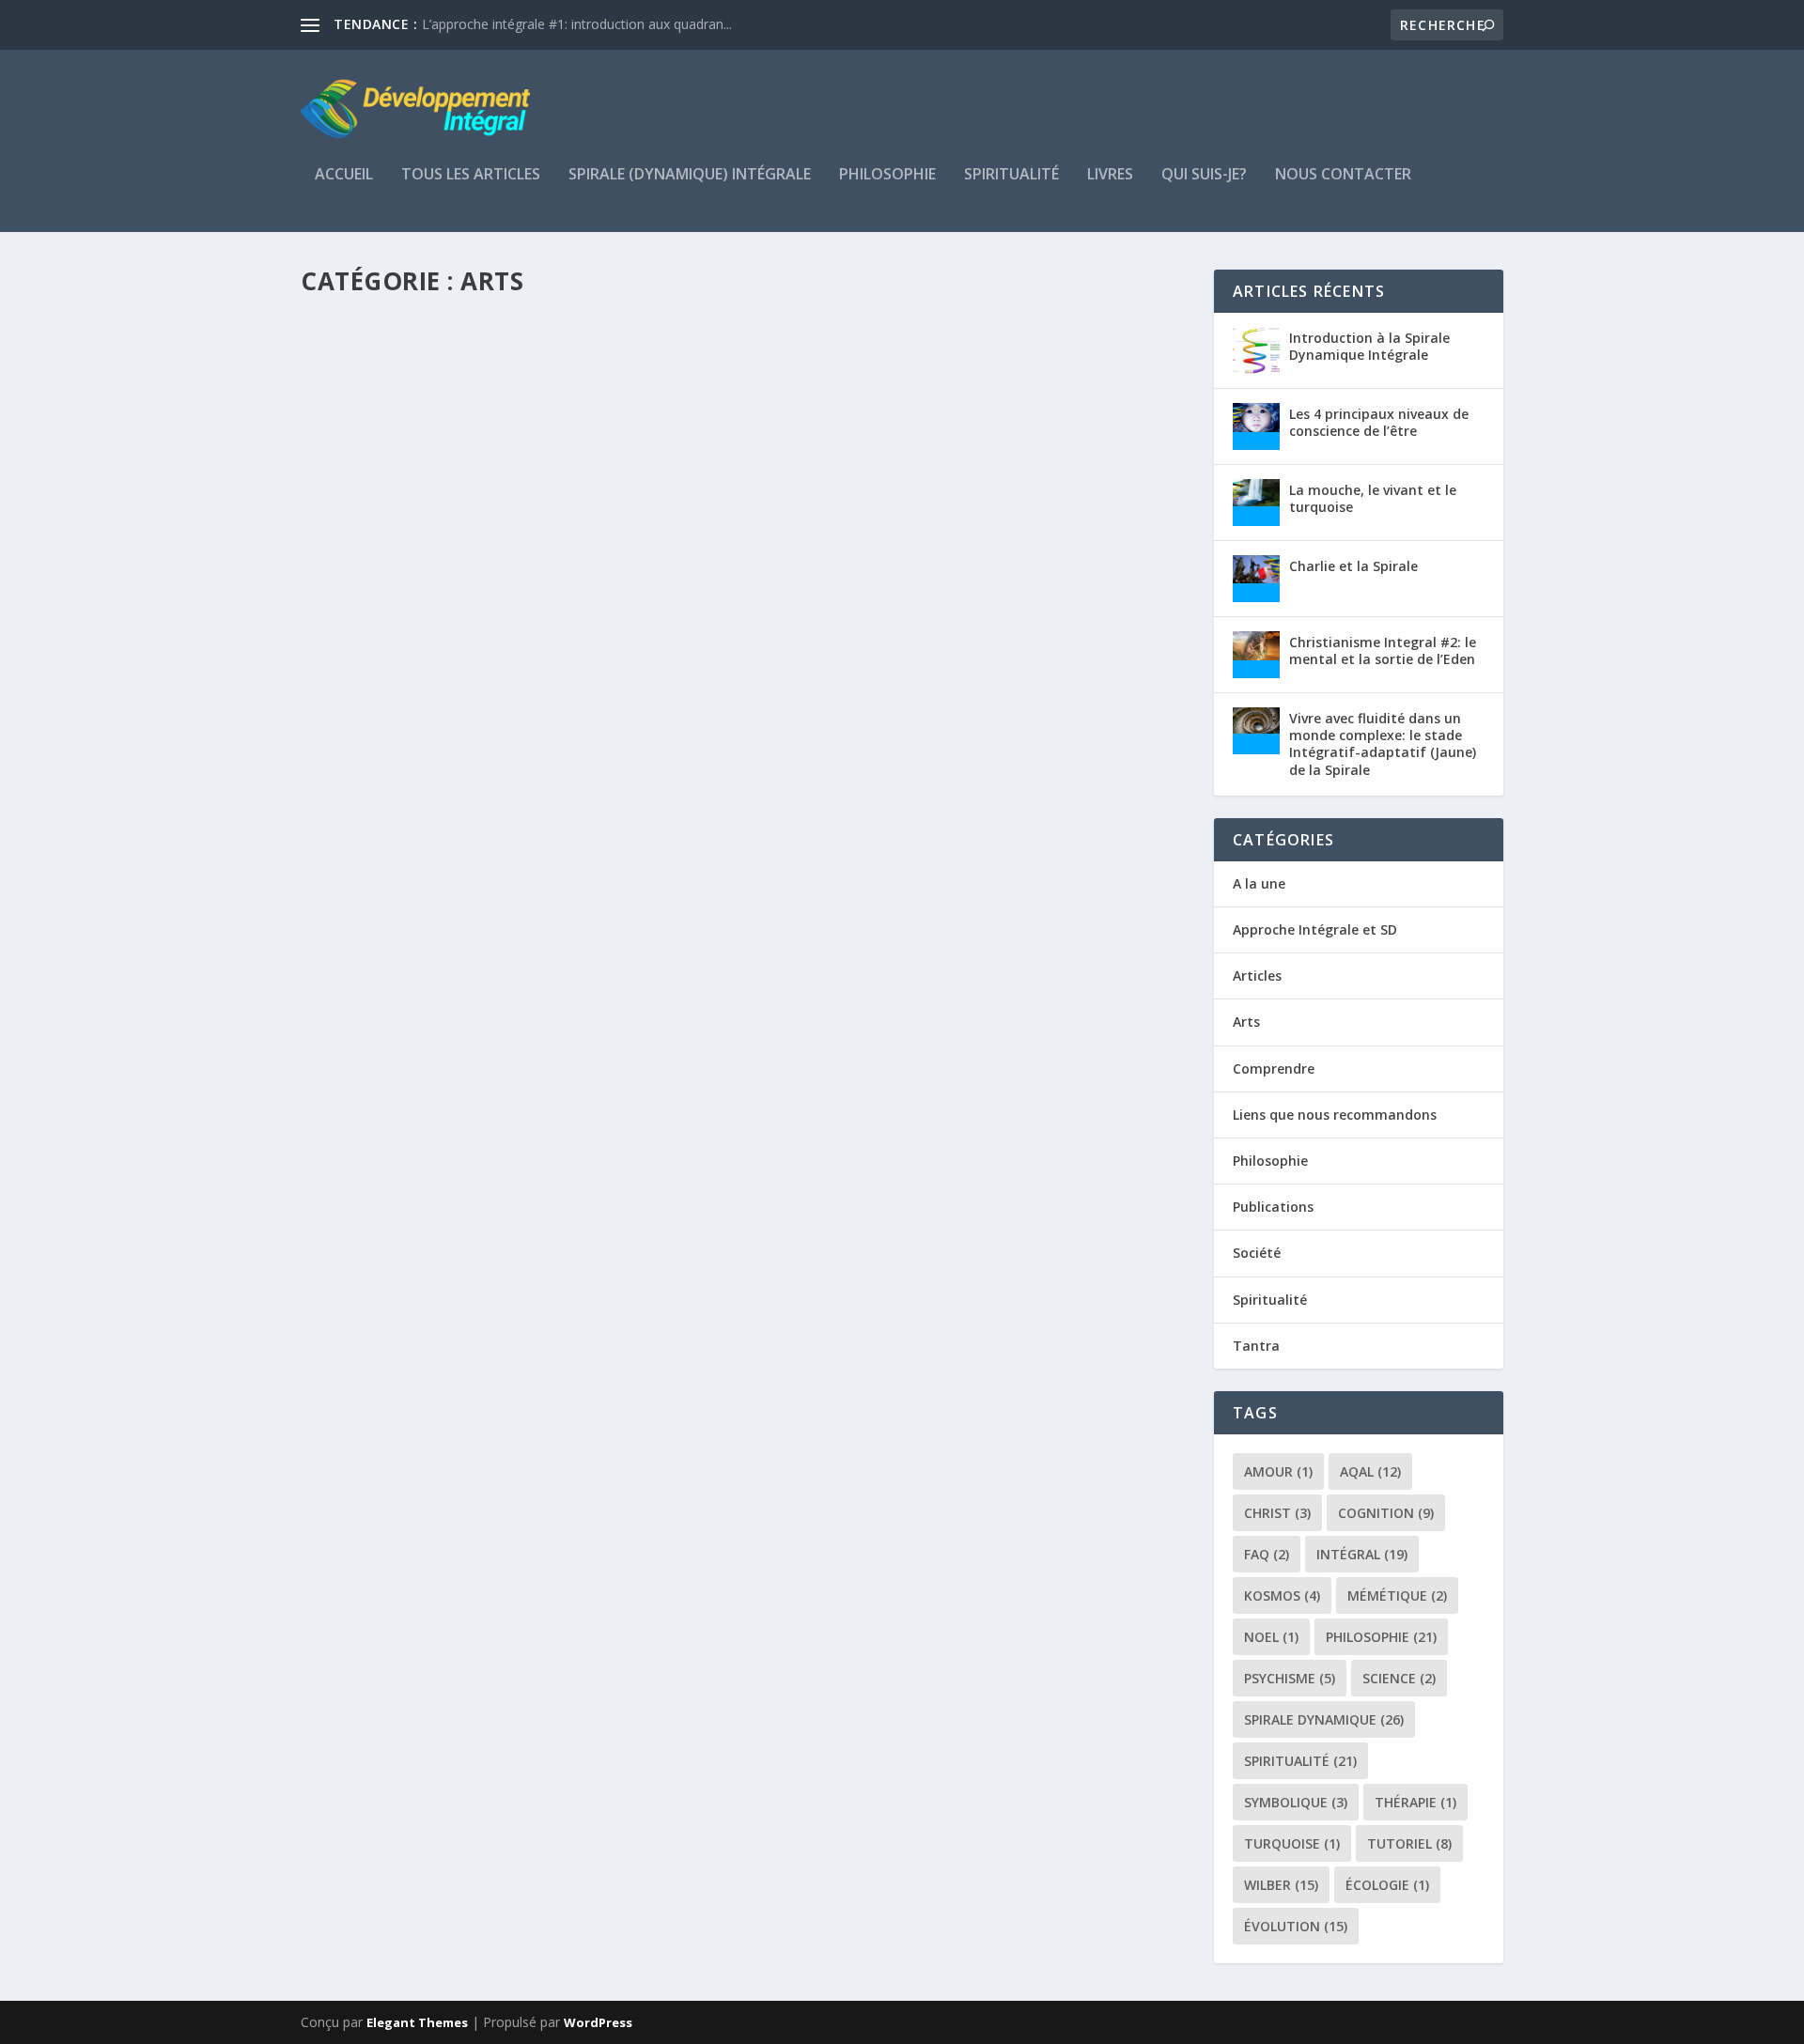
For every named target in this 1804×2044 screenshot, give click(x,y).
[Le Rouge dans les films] (555, 507)
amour (1278, 1471)
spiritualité (1300, 1761)
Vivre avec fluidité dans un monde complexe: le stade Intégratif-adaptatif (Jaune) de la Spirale (1383, 744)
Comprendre (1274, 1068)
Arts (529, 763)
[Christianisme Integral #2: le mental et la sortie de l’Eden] (1256, 655)
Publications (1273, 1207)
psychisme (1290, 1678)
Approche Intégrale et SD (1315, 929)
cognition (1386, 1513)
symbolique (1296, 1802)
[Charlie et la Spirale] (1256, 579)
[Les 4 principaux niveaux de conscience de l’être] (1256, 426)
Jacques (362, 763)
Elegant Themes (417, 2022)
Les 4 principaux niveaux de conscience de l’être (1379, 422)
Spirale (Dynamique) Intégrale (690, 175)
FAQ (1267, 1554)
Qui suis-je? (1204, 175)
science (1399, 1678)
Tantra (1256, 1346)
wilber (1281, 1885)
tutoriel (1409, 1843)
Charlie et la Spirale (1353, 566)
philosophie (1381, 1637)
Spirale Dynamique (1324, 1719)
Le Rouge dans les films (421, 734)
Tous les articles (471, 175)
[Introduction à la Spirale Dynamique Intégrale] (1256, 350)
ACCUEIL (344, 175)
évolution (1296, 1926)
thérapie (1415, 1802)
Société (1257, 1253)
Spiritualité (1011, 175)
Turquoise (1292, 1843)
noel (1271, 1637)
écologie (1387, 1885)
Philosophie (887, 175)
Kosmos (1282, 1595)
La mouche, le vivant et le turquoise (1373, 498)
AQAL (1370, 1471)
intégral (1362, 1554)
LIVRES (1110, 175)
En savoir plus (382, 837)
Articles (492, 763)
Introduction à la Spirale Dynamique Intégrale (1369, 346)
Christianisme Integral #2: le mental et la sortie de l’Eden (1383, 650)
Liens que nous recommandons (1335, 1115)
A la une (1259, 883)
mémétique (1397, 1595)
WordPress (598, 2022)
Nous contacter (1343, 175)
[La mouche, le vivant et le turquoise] (1256, 503)
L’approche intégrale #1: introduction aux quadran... (577, 24)
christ (1277, 1513)
